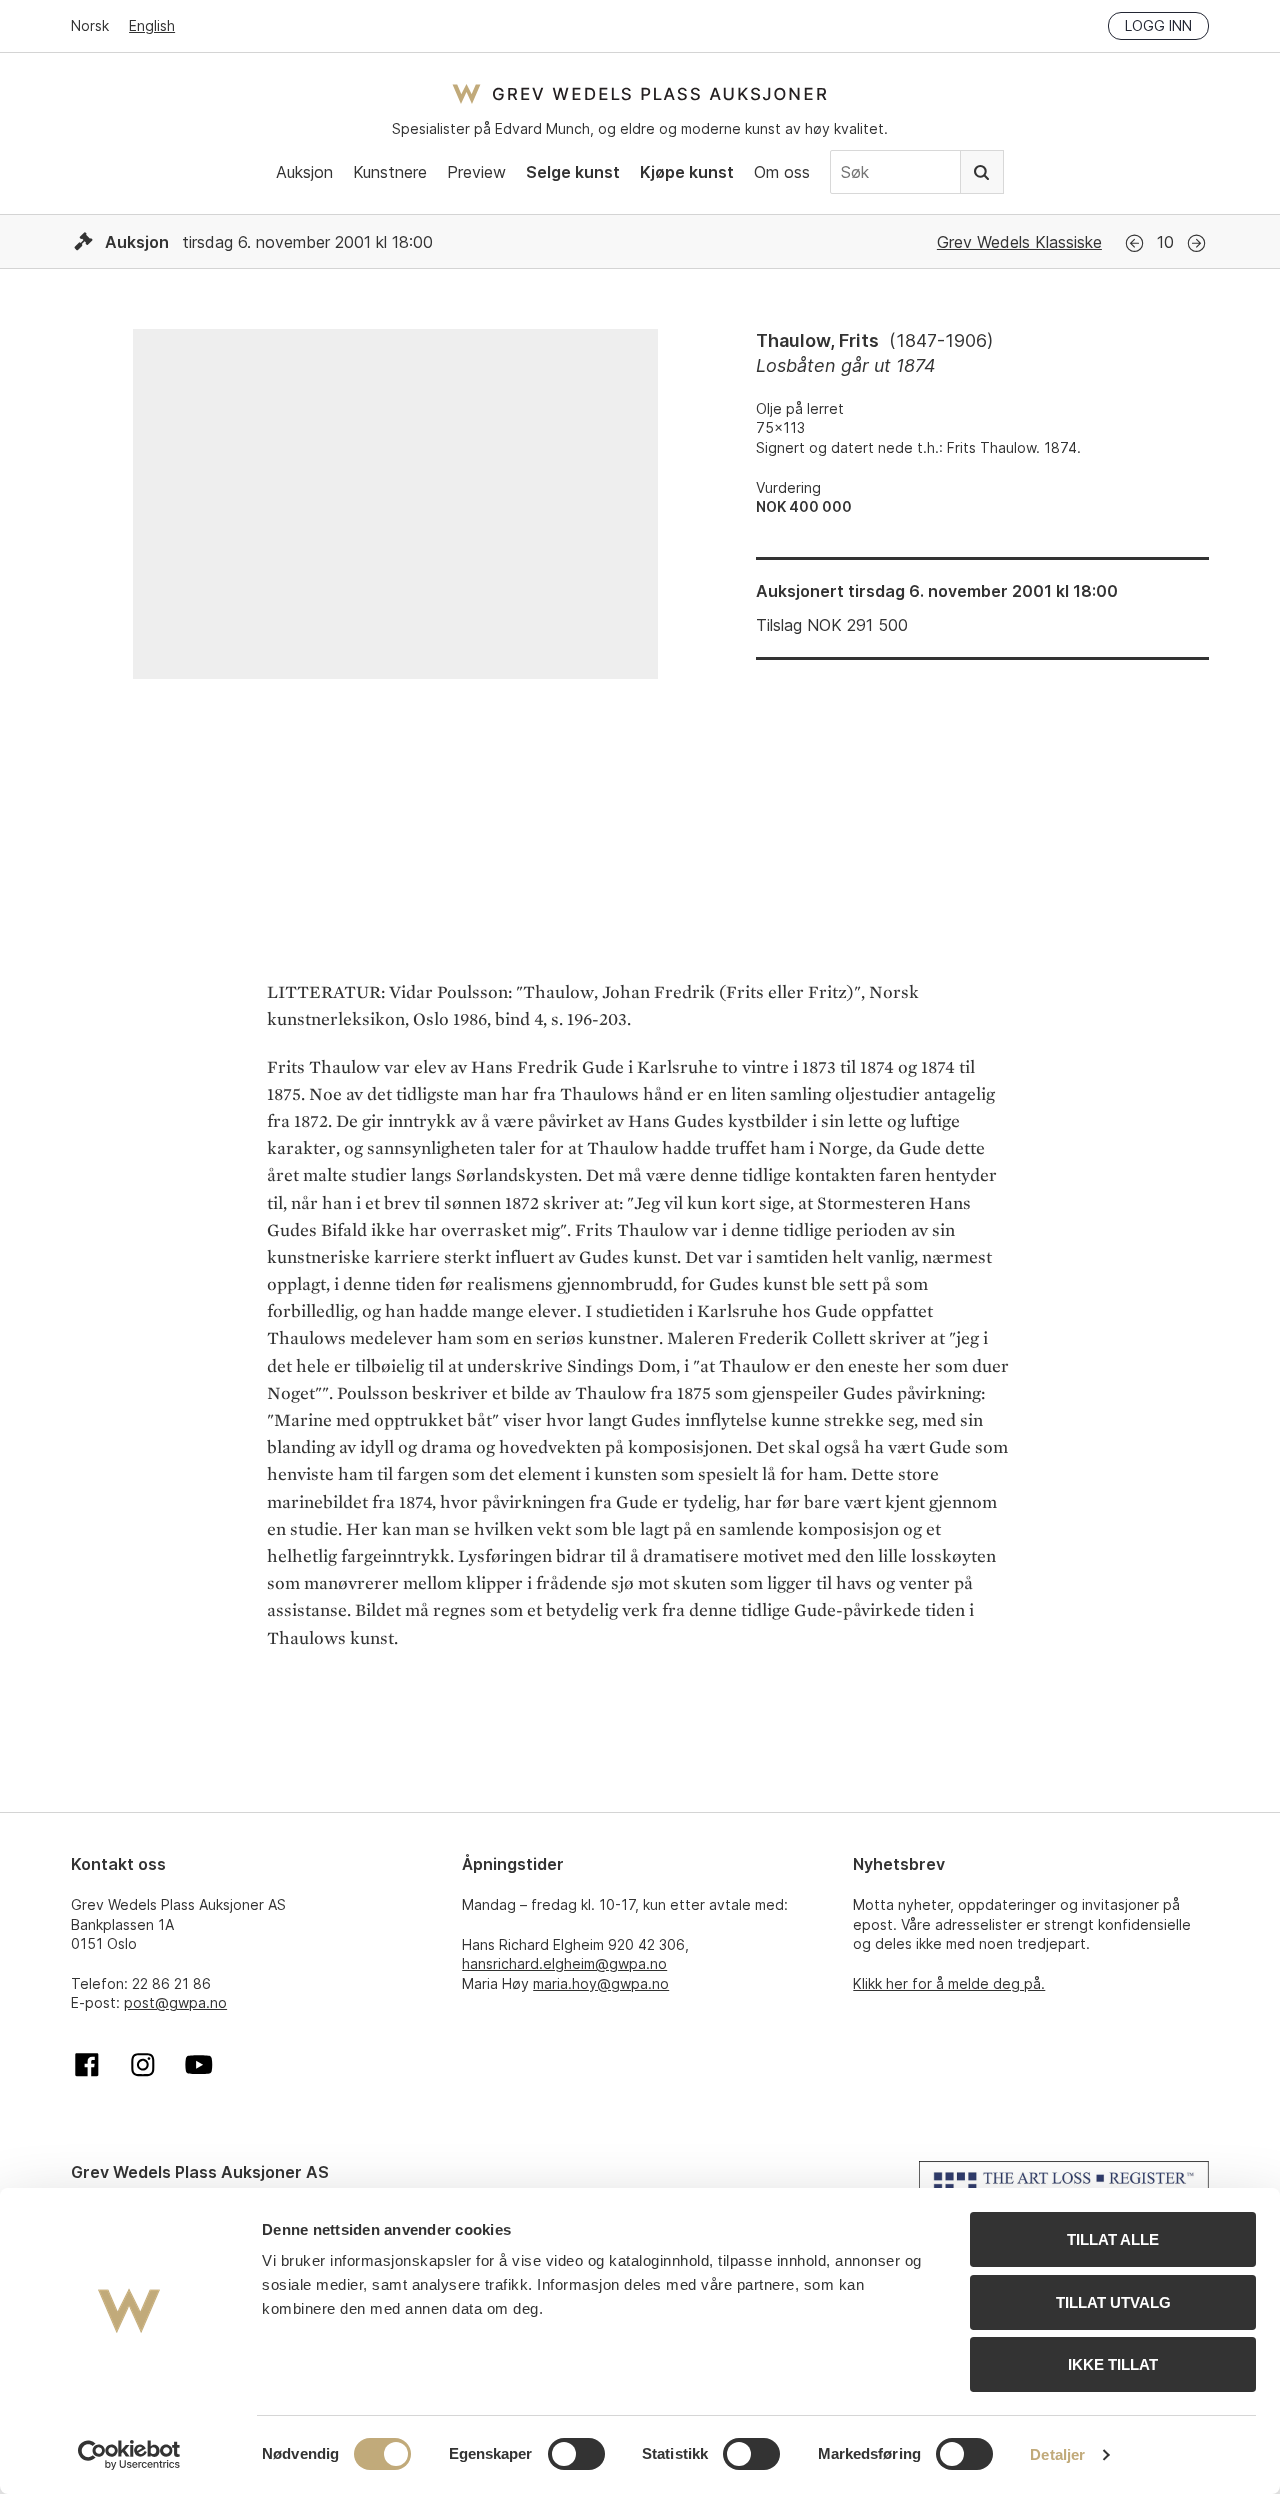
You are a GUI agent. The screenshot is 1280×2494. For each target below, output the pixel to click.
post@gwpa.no (175, 2002)
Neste (1196, 243)
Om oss (782, 172)
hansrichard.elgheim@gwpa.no (564, 1963)
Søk (982, 172)
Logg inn (1158, 25)
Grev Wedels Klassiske (1019, 242)
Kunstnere (390, 172)
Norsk (90, 25)
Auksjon (304, 172)
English (152, 25)
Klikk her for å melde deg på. (949, 1983)
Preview (476, 172)
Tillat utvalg (1113, 2302)
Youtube (199, 2065)
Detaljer (1057, 2454)
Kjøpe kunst (687, 172)
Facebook (87, 2065)
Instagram (143, 2065)
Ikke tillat (1113, 2364)
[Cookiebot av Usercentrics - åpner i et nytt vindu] (129, 2455)
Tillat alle (1113, 2239)
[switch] (576, 2454)
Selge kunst (573, 172)
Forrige (1134, 243)
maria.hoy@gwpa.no (601, 1983)
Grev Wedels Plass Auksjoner (639, 93)
